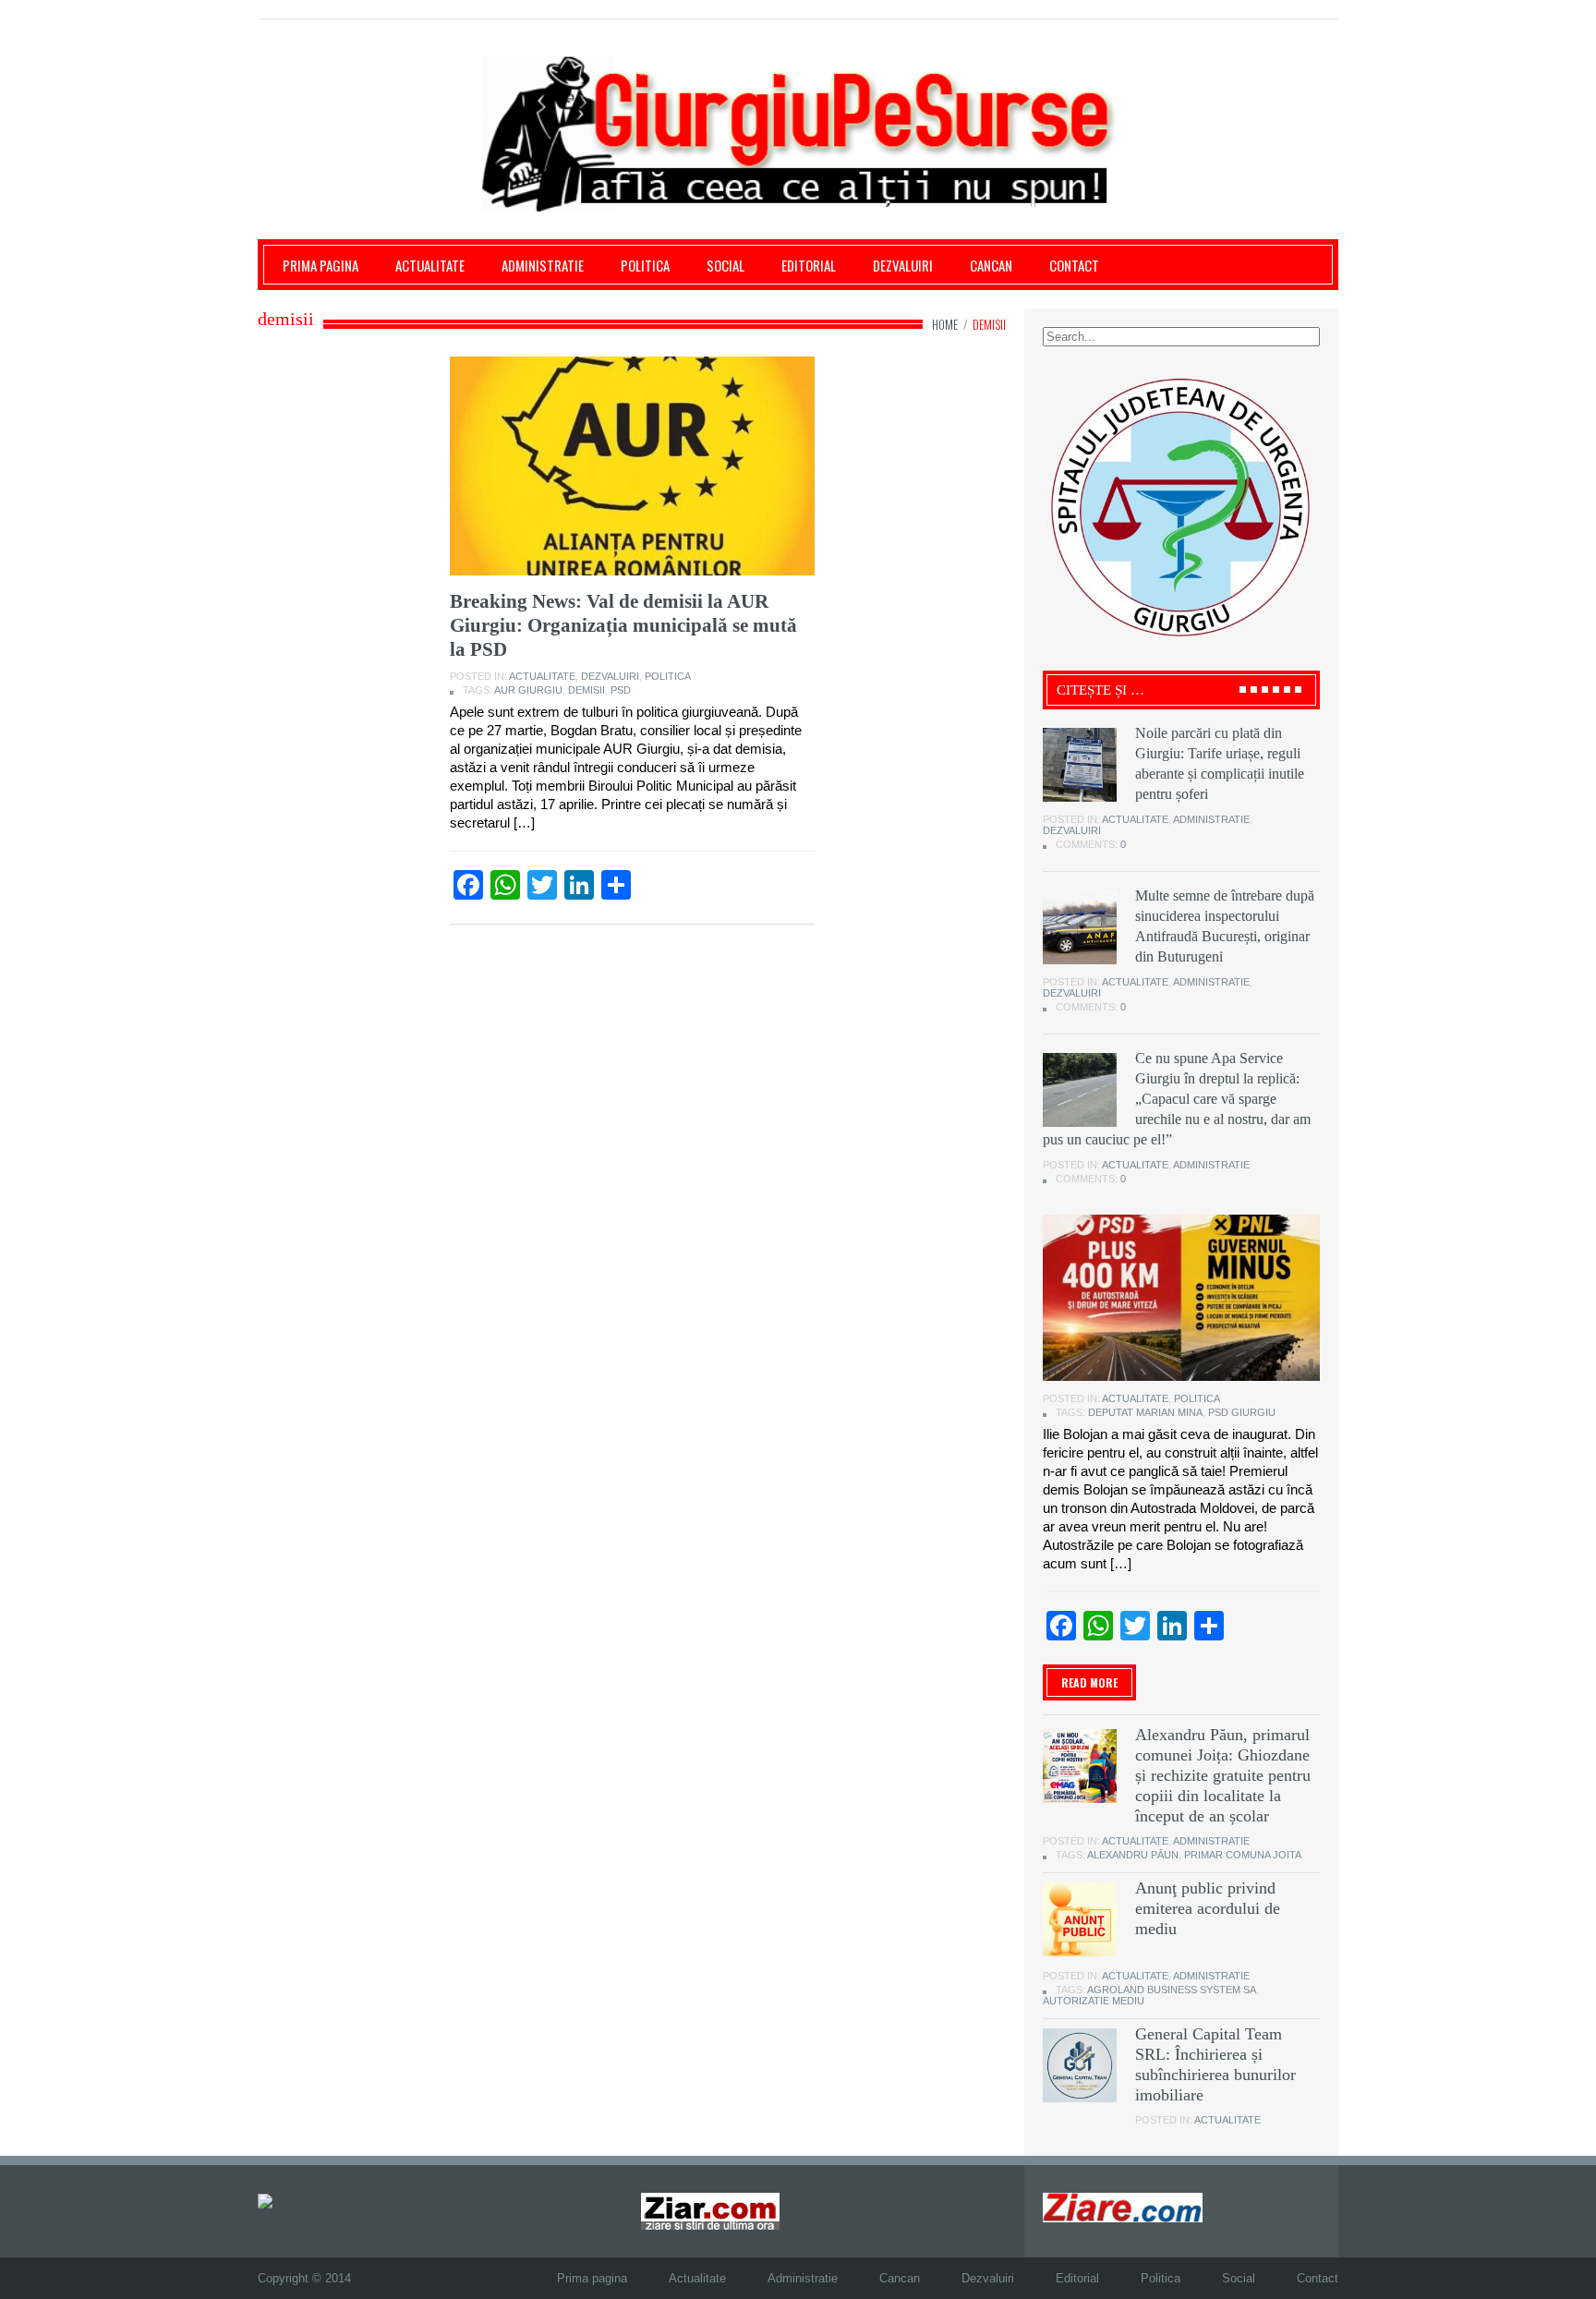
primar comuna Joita (1243, 1855)
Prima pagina (320, 265)
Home (945, 324)
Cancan (991, 265)
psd (621, 690)
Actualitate (430, 265)
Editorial (809, 265)
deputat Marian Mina (1145, 1412)
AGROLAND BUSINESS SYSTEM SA (1172, 1990)
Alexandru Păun (1133, 1855)
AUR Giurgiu (528, 690)
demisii (586, 690)
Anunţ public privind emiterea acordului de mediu (1208, 1908)
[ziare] (710, 2211)
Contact (1074, 265)
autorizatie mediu (1094, 2001)
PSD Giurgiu (1242, 1412)
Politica (645, 265)
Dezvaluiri (903, 265)
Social (725, 265)
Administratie (543, 265)
